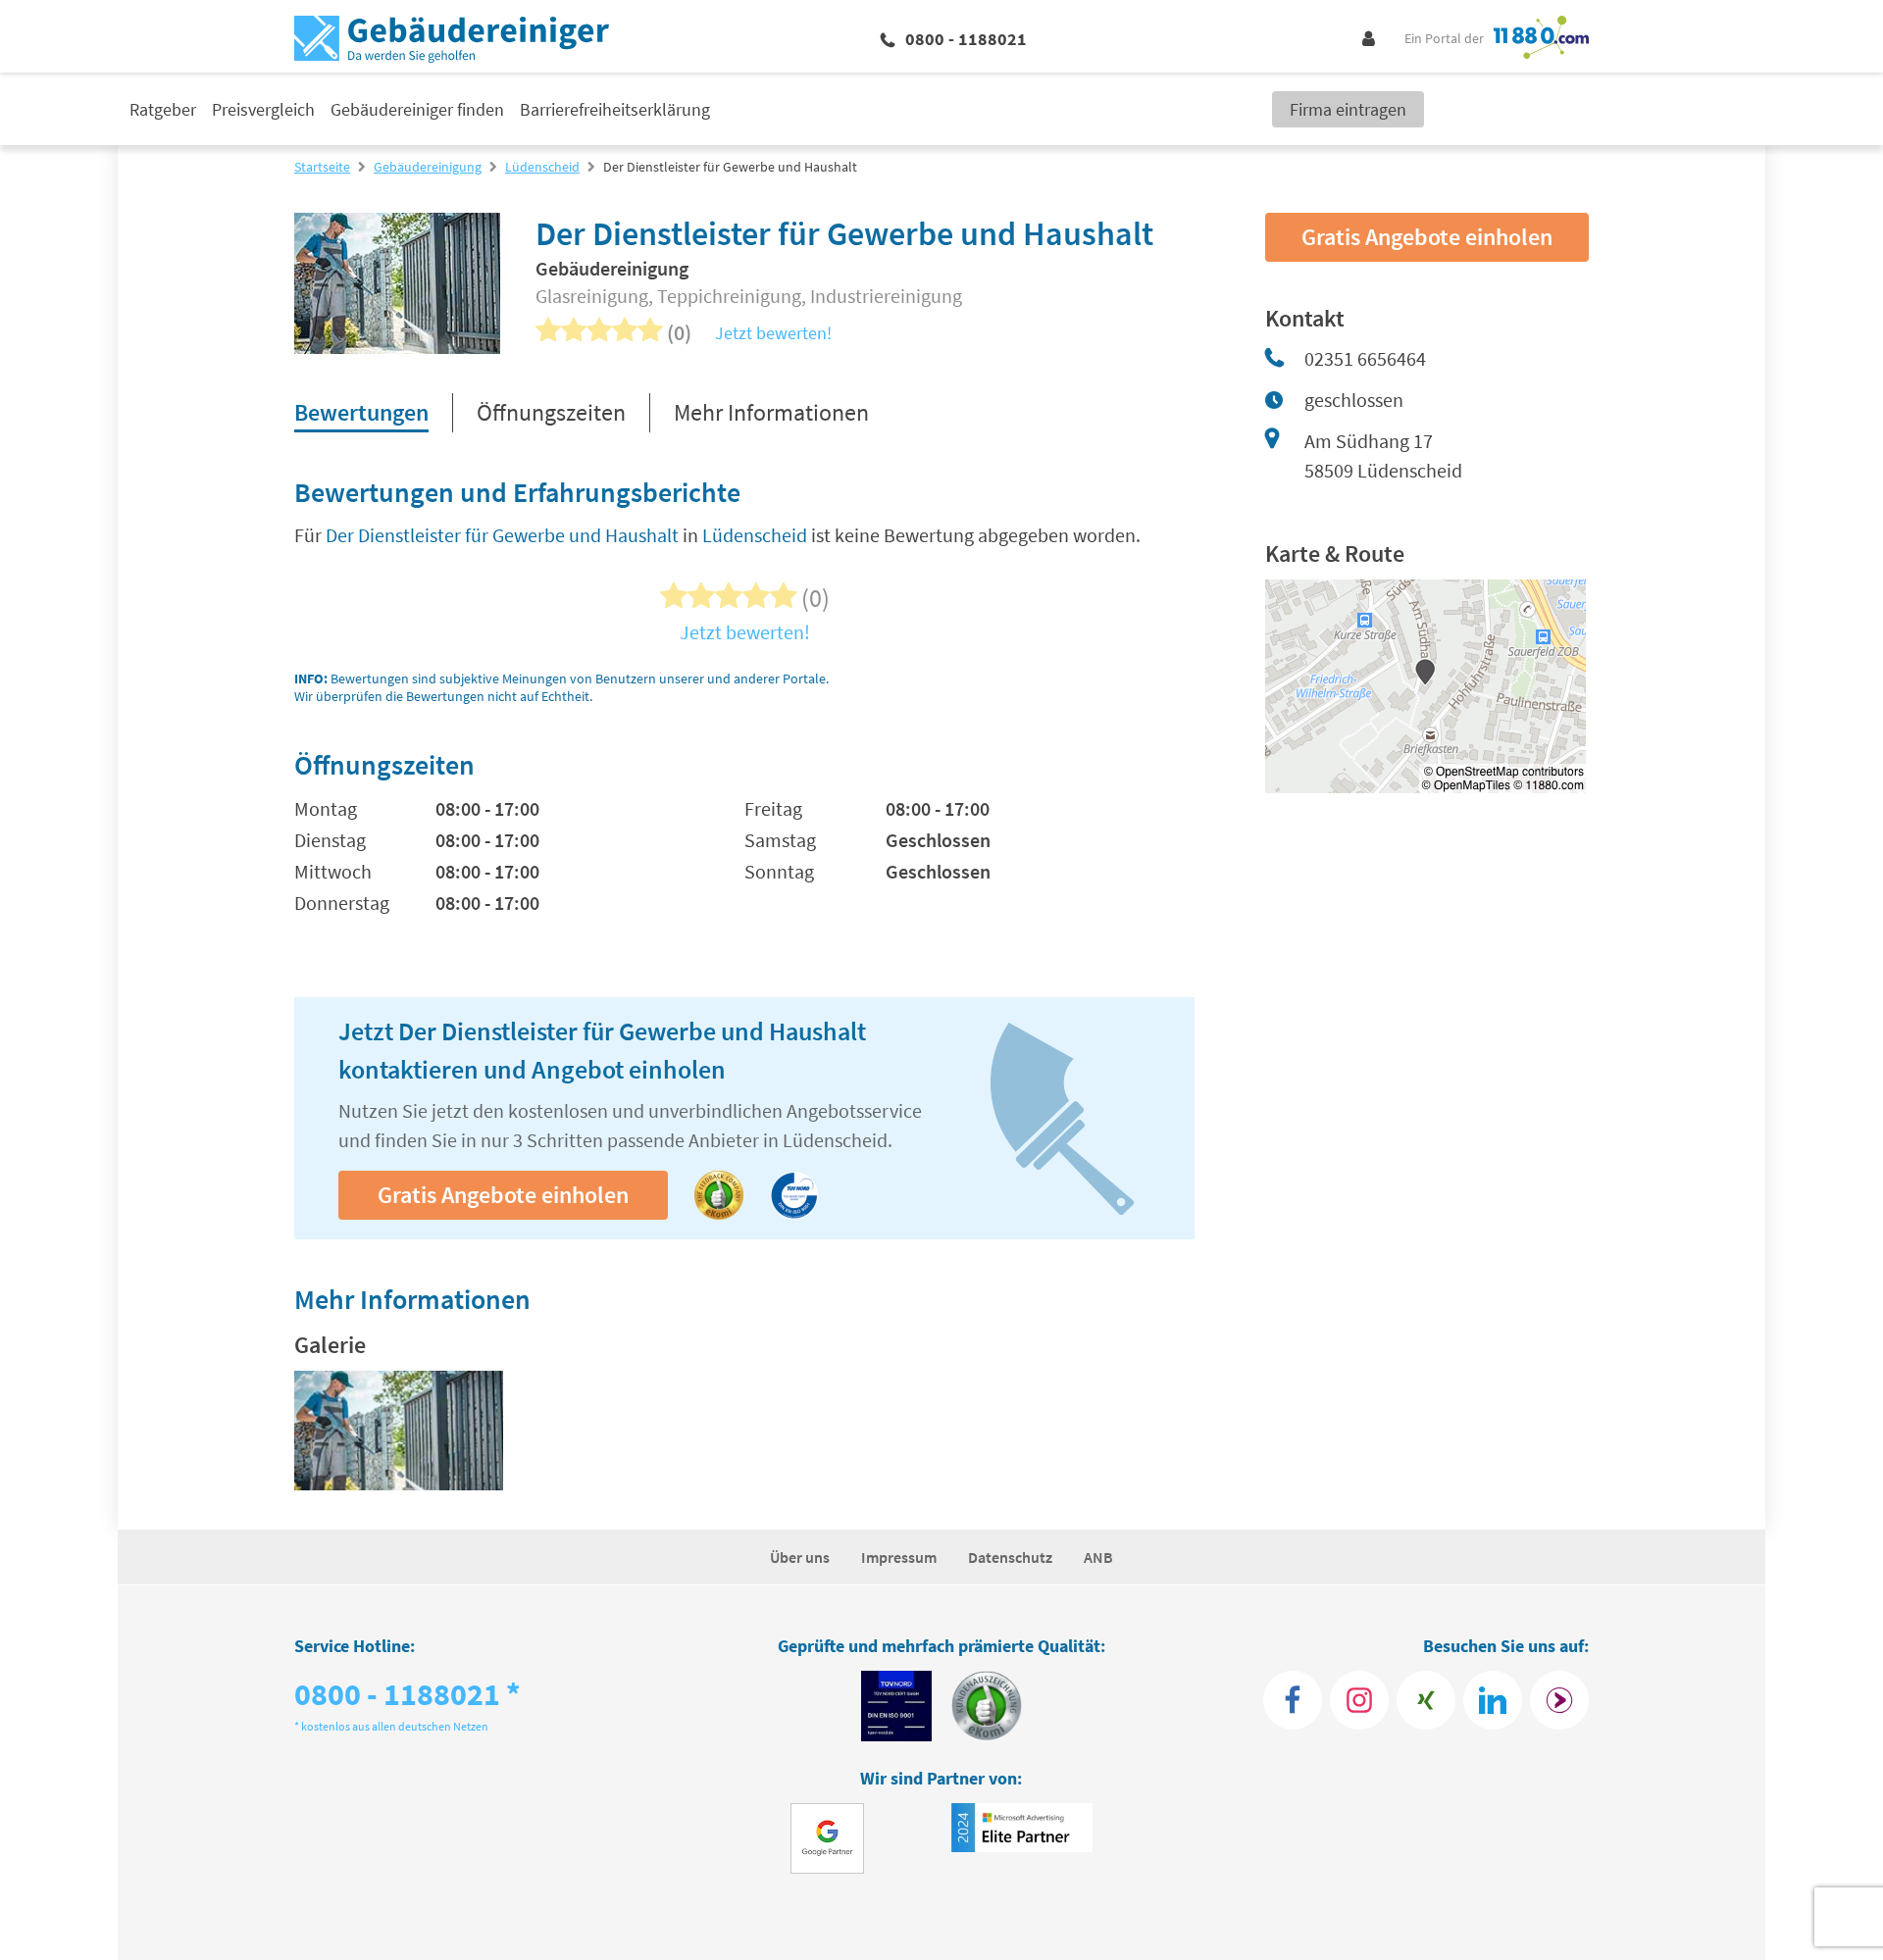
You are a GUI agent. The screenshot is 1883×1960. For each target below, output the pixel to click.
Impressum (899, 1557)
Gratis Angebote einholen (503, 1195)
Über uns (800, 1557)
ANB (1098, 1557)
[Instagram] (1359, 1700)
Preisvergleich (263, 109)
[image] (399, 1431)
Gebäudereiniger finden (417, 109)
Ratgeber (163, 109)
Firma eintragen (1348, 109)
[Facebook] (1293, 1700)
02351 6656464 (1365, 358)
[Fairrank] (1559, 1700)
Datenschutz (1010, 1557)
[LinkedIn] (1493, 1700)
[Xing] (1426, 1700)
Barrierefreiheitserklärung (615, 109)
